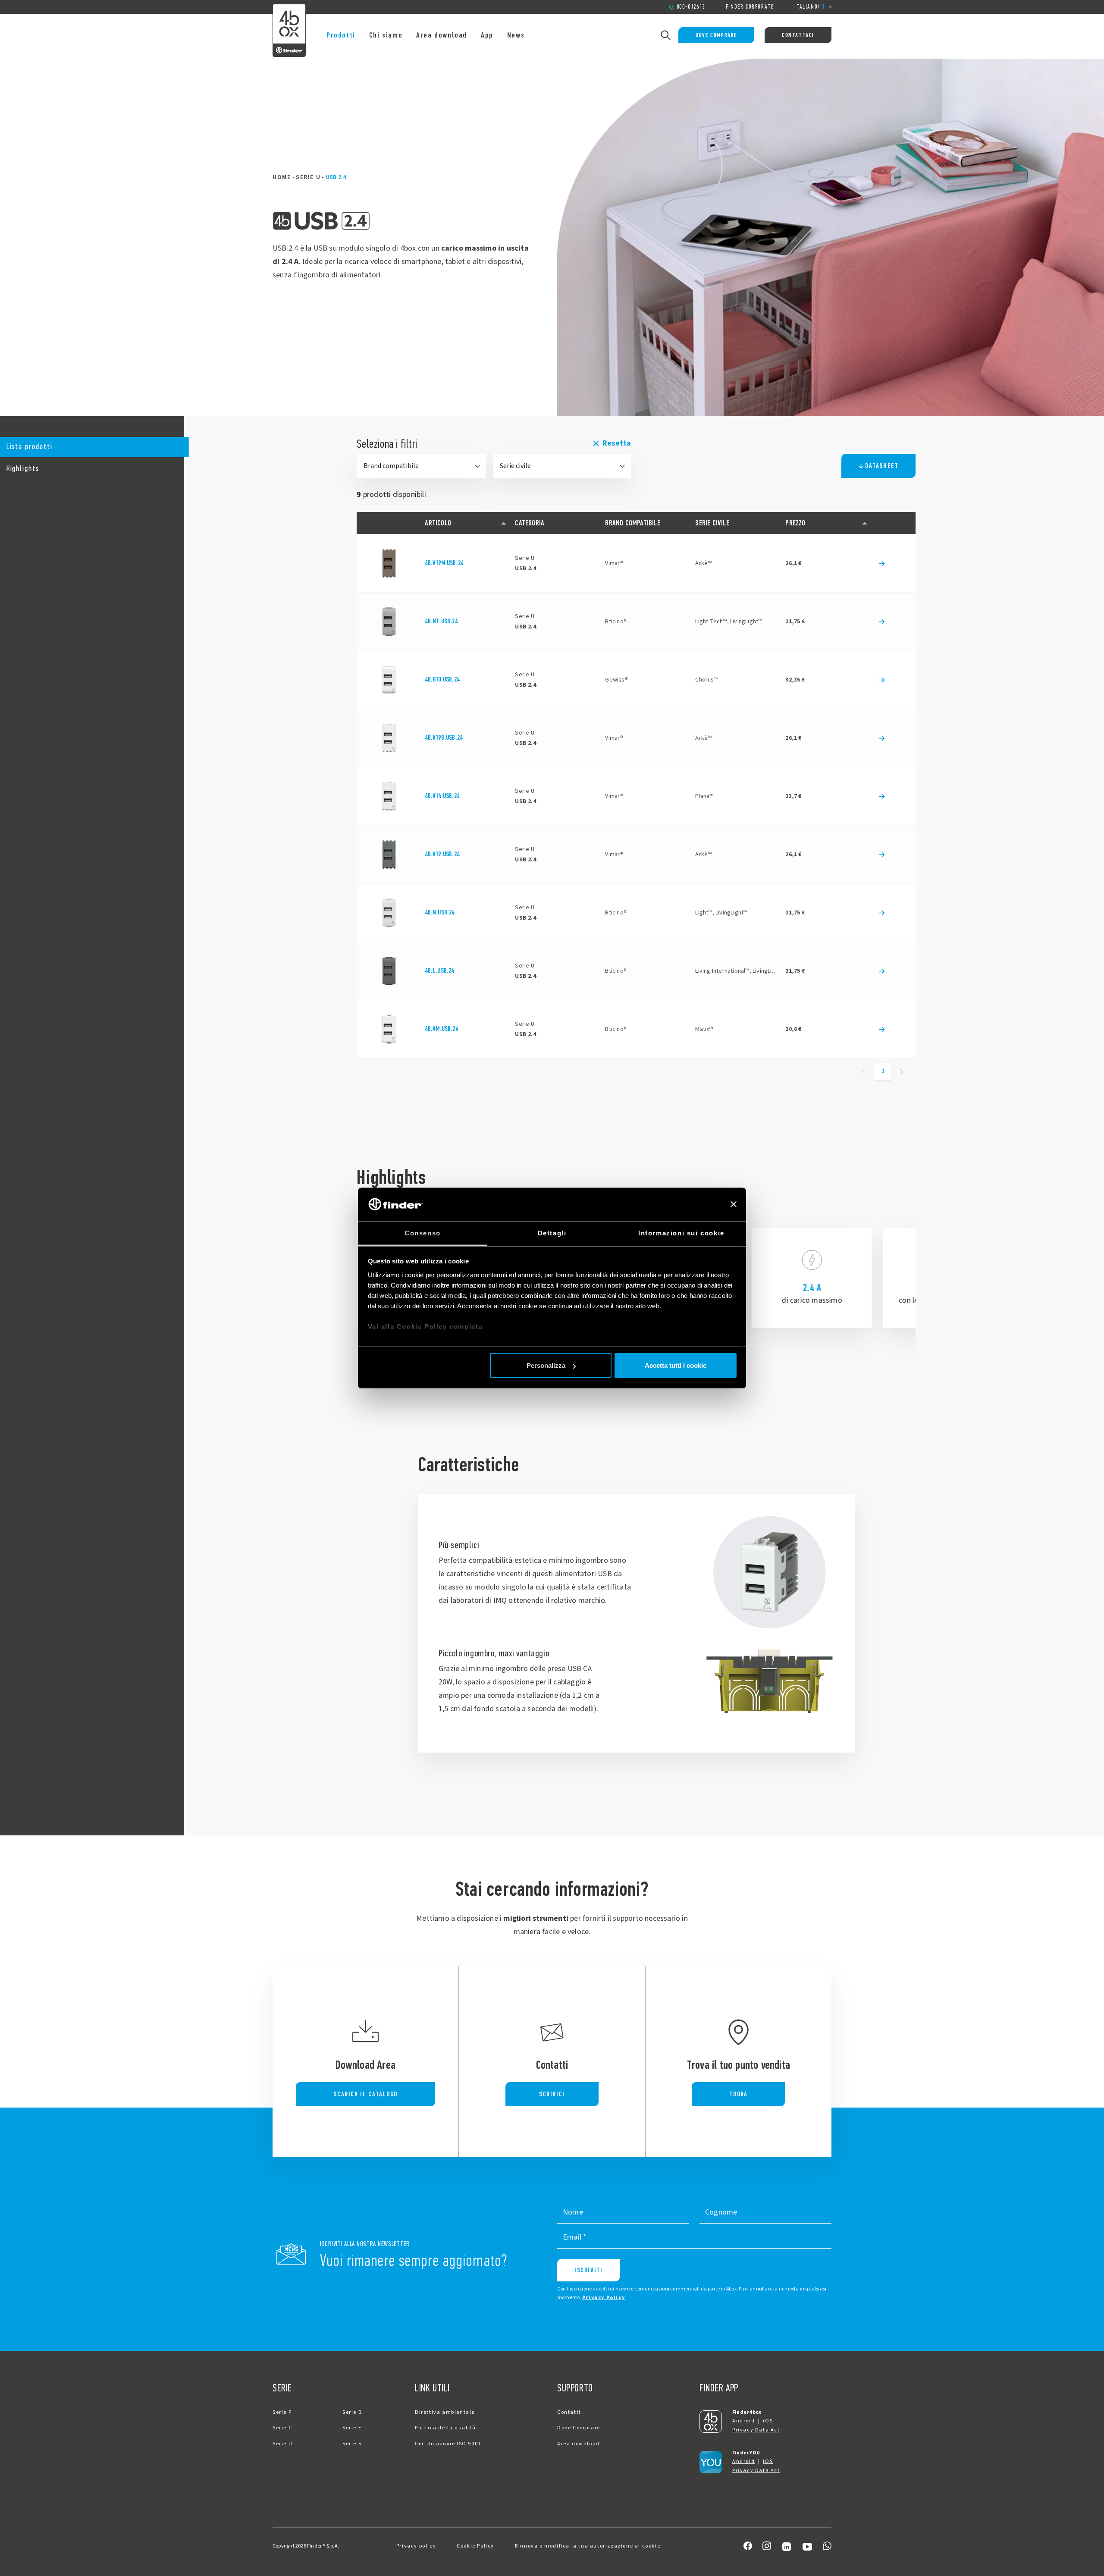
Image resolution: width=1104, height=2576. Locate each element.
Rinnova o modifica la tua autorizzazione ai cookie (588, 2546)
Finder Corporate (750, 7)
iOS (768, 2421)
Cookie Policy (475, 2546)
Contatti (569, 2412)
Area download (442, 35)
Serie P (282, 2412)
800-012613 (691, 7)
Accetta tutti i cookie (676, 1365)
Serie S (352, 2444)
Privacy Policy (604, 2298)
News (516, 35)
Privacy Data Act (756, 2430)
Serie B (352, 2412)
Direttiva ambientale (445, 2412)
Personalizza (546, 1365)
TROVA (738, 2094)
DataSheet (882, 466)
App (487, 35)
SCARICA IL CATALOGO (365, 2094)
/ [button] (810, 7)
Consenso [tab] (423, 1233)
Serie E (352, 2428)
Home (282, 177)
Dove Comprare (716, 35)
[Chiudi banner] (734, 1204)
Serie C (282, 2428)
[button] (92, 447)
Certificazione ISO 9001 (448, 2444)
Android (743, 2421)
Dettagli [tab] (552, 1233)
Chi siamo (386, 35)
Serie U (308, 177)
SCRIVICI (552, 2094)
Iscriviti (588, 2270)
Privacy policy (416, 2546)
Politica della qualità (445, 2428)
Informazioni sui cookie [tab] (681, 1233)
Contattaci (798, 35)
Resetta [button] (617, 443)
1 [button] (883, 1071)
